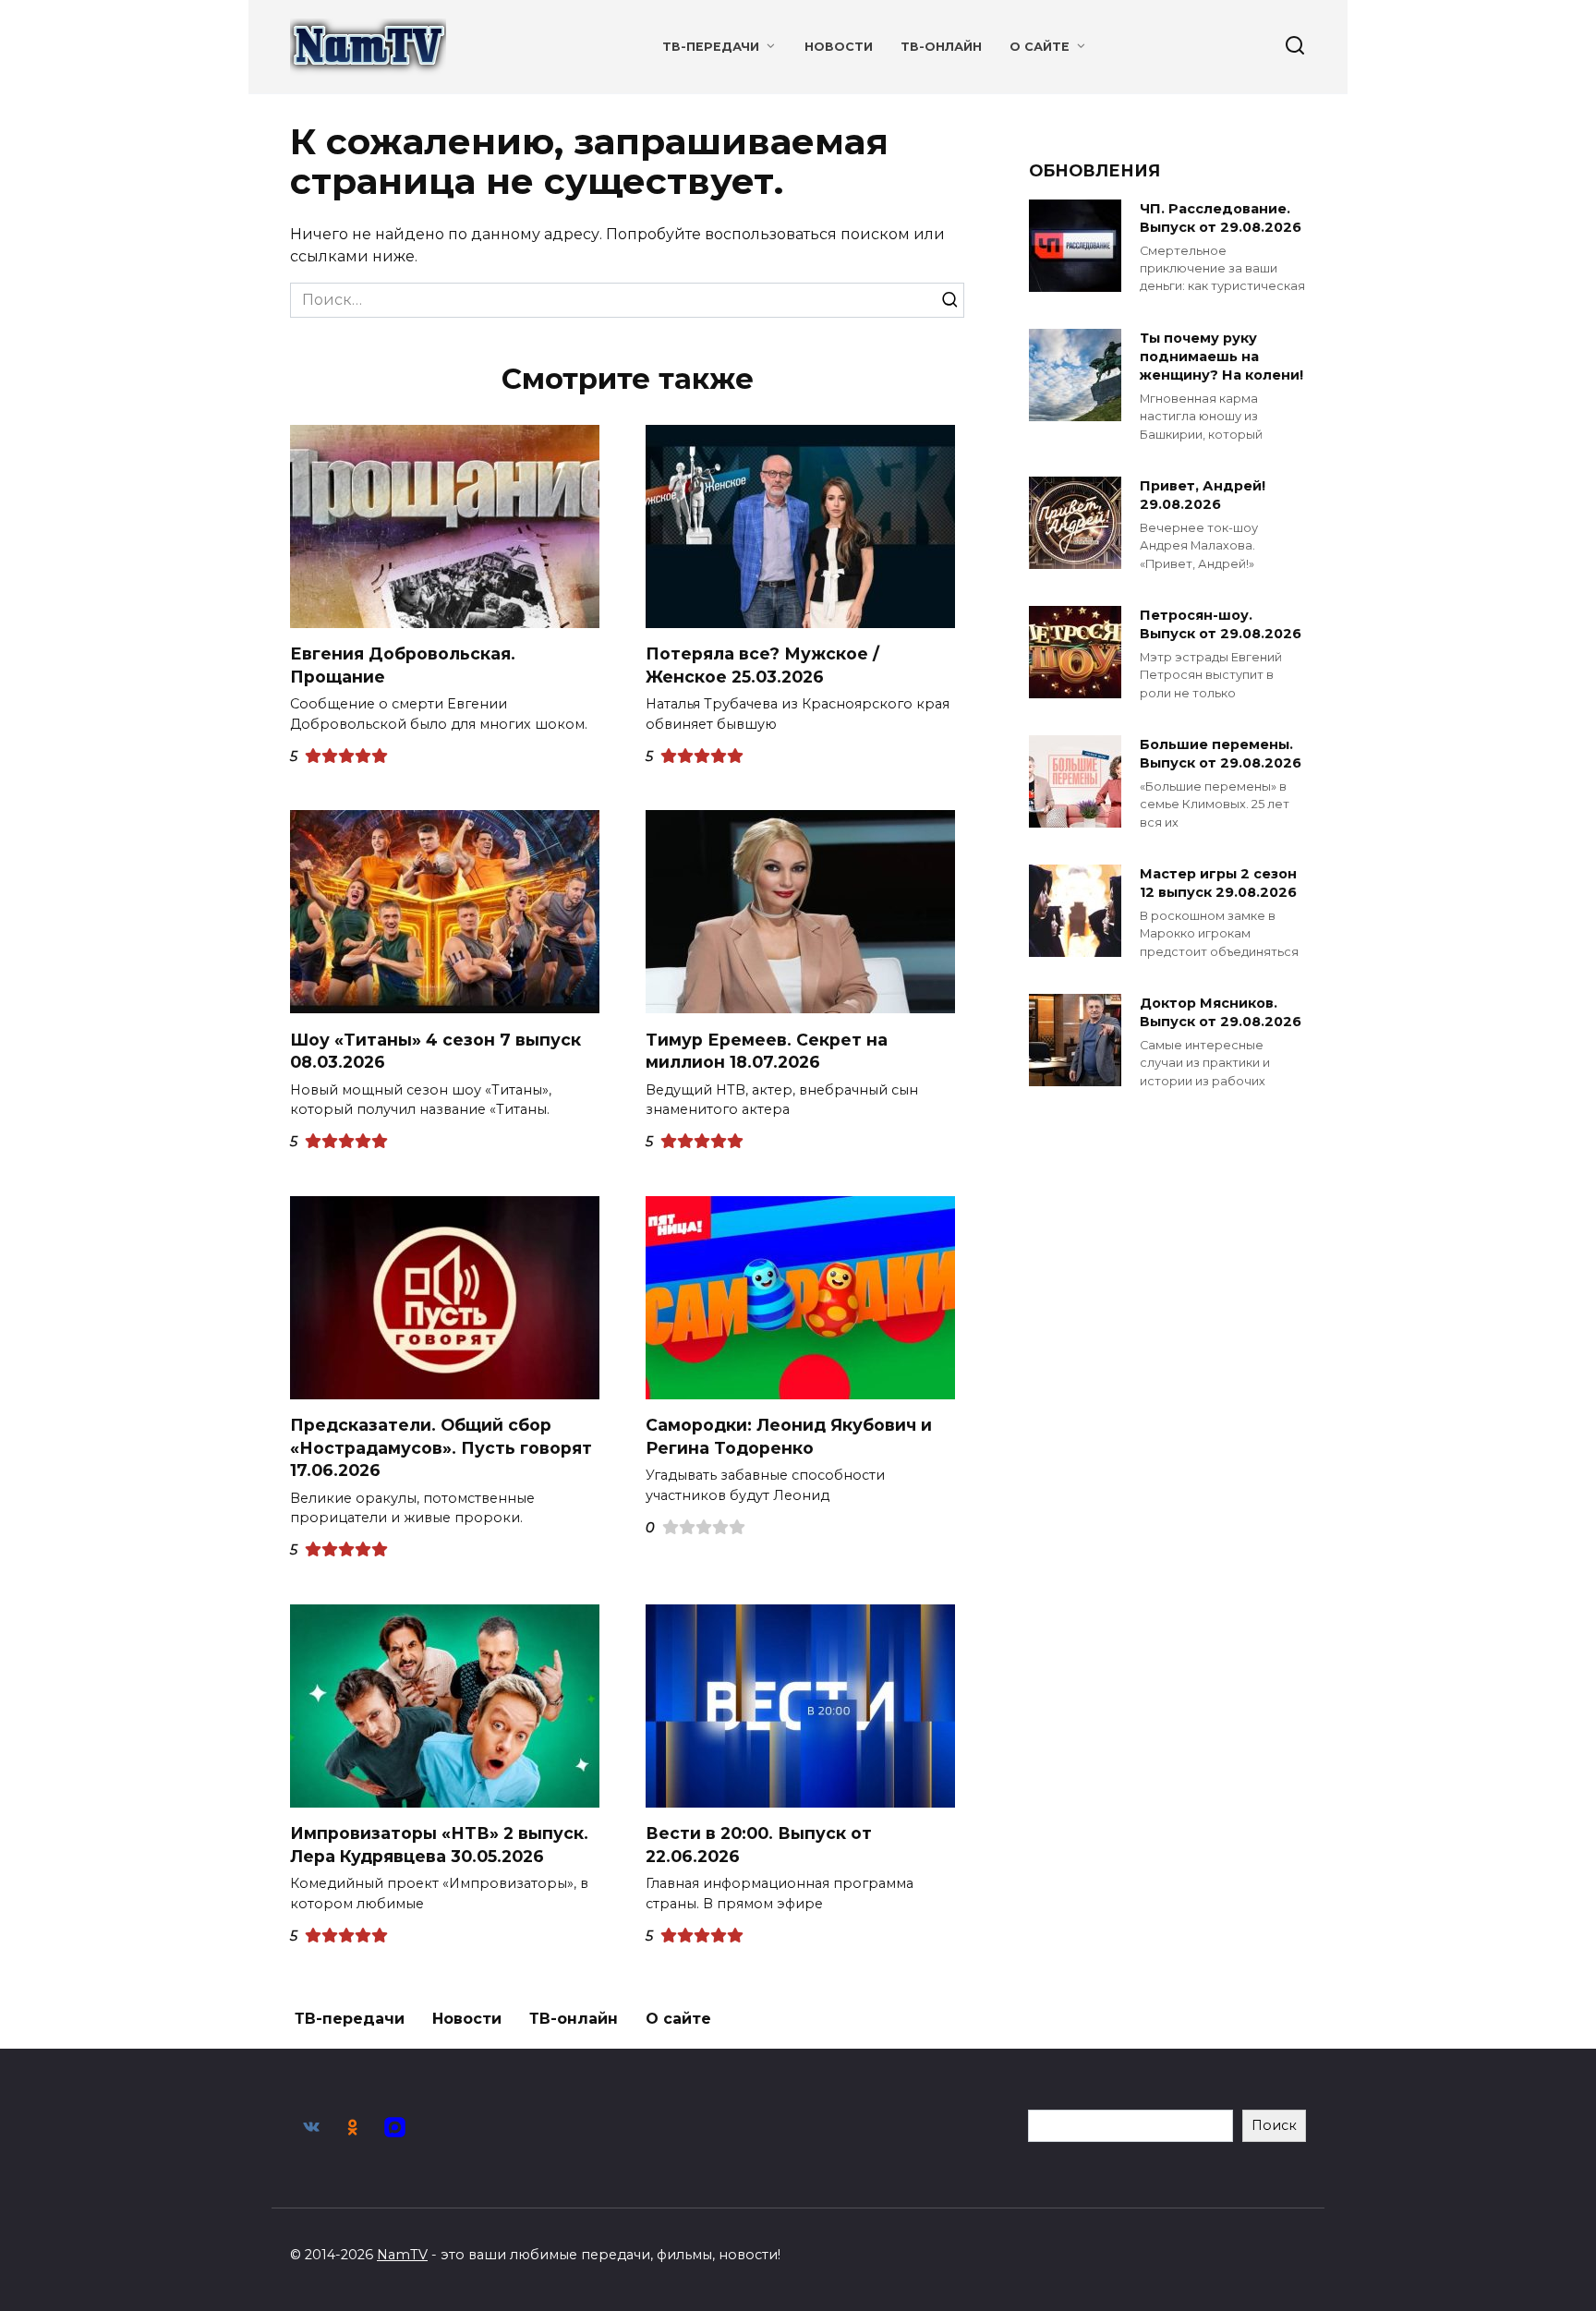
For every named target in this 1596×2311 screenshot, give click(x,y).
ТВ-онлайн (941, 47)
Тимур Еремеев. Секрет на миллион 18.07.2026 (767, 1050)
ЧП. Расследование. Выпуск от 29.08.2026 (1221, 218)
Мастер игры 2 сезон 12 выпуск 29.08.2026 (1218, 883)
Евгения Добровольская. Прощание (403, 665)
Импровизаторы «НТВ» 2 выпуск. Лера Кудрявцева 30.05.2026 (439, 1845)
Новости (839, 47)
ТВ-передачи (711, 47)
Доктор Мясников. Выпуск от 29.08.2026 (1221, 1012)
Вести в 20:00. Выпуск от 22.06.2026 (759, 1845)
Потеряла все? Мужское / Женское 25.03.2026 (762, 665)
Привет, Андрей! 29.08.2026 (1203, 495)
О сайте (1040, 47)
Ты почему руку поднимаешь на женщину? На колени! (1221, 357)
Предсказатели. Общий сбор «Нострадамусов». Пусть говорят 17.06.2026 (441, 1447)
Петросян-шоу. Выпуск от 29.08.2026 (1221, 624)
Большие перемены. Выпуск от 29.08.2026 (1221, 754)
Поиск (1274, 2125)
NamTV (402, 2255)
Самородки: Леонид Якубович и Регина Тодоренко (789, 1436)
